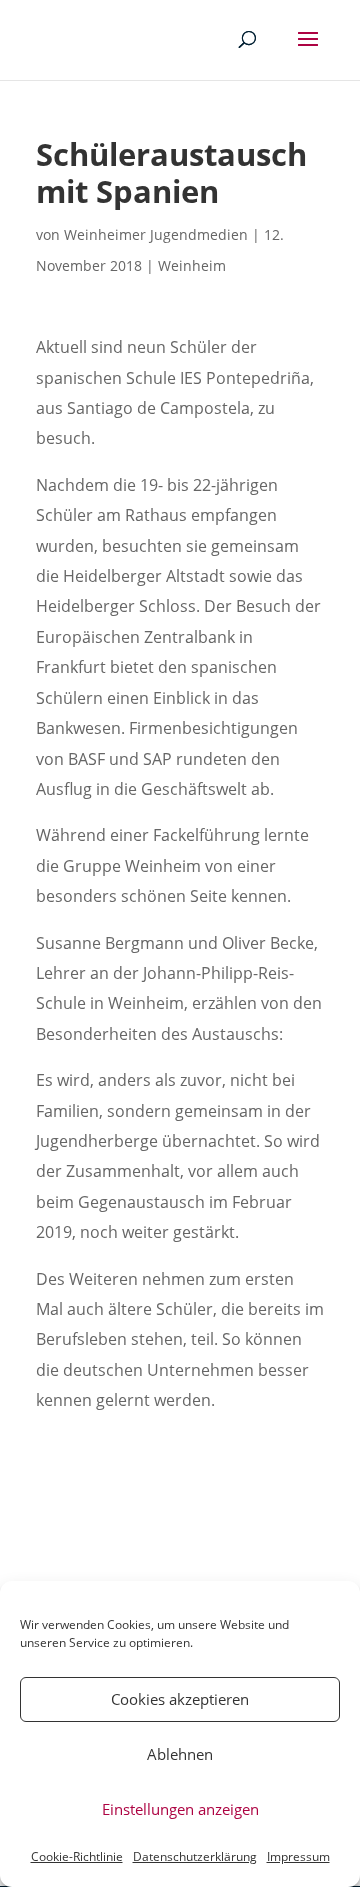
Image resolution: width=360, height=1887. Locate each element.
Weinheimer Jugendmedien (156, 234)
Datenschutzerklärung (195, 1856)
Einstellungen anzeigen (180, 1809)
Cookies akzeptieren (180, 1699)
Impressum (298, 1856)
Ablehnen (180, 1754)
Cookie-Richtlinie (77, 1856)
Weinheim (192, 265)
